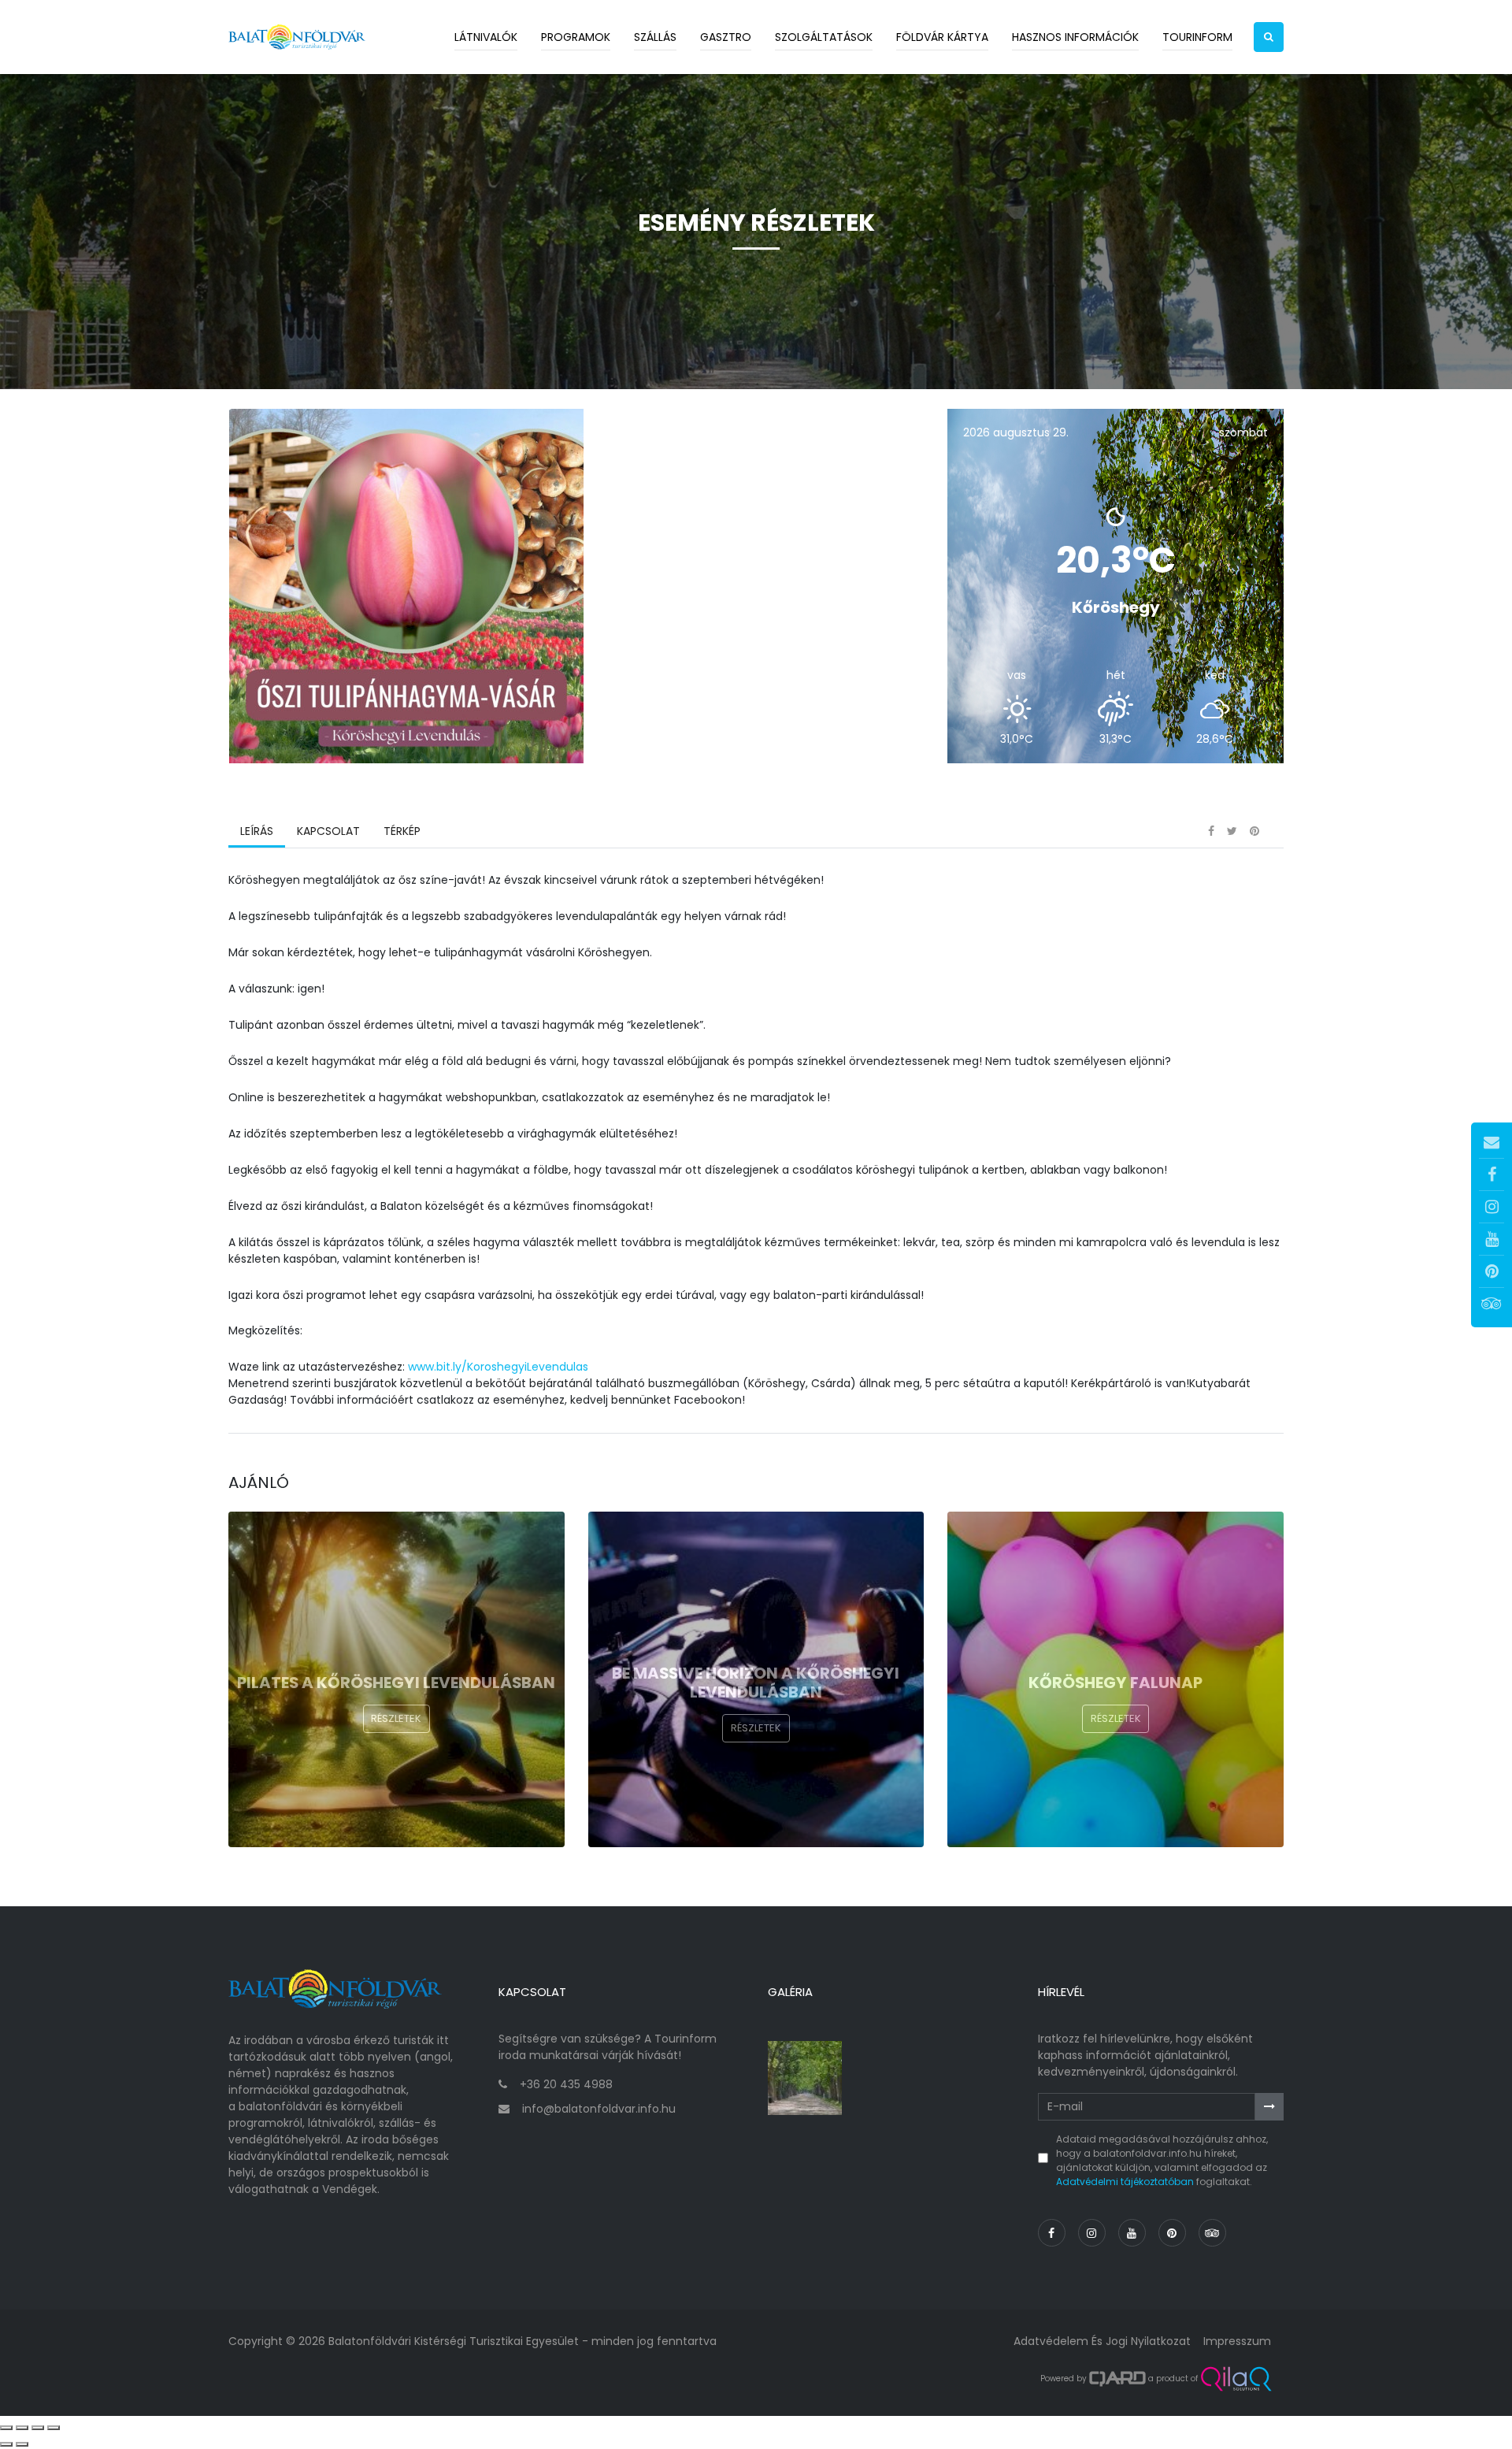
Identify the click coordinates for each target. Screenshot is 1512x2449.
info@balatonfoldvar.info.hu (599, 2109)
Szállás (655, 37)
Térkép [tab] (402, 831)
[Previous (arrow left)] (6, 2444)
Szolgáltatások (824, 37)
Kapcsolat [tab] (328, 831)
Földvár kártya (942, 37)
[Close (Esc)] (6, 2428)
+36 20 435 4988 (566, 2084)
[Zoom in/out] (54, 2428)
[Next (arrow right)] (22, 2444)
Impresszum (1237, 2341)
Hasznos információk (1075, 37)
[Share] (22, 2428)
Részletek (396, 1718)
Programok (576, 37)
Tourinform (1197, 37)
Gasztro (726, 37)
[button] (1269, 37)
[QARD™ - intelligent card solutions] (1117, 2379)
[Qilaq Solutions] (1236, 2379)
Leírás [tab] (257, 831)
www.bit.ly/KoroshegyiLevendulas (498, 1367)
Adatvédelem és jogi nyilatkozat (1102, 2341)
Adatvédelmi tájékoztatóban (1125, 2182)
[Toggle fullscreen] (38, 2428)
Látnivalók (486, 37)
